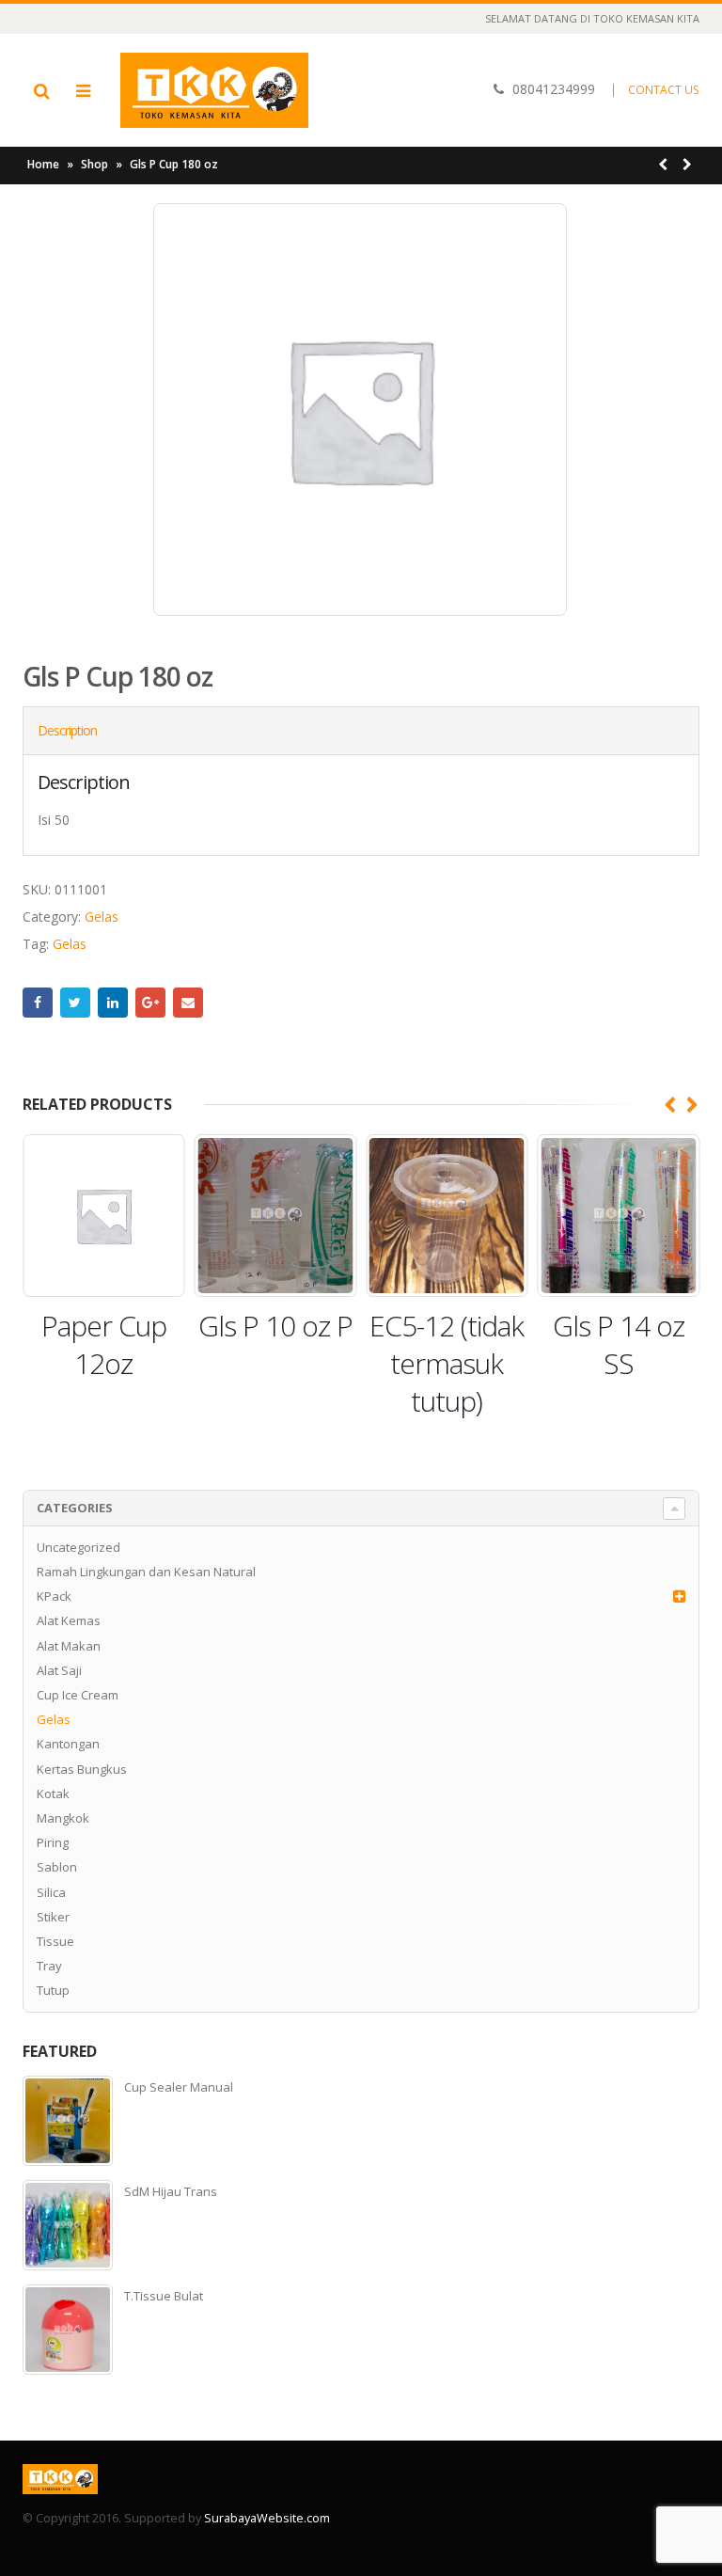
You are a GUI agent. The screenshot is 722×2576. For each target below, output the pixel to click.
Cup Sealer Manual (179, 2087)
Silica (51, 1892)
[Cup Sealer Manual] (68, 2121)
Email (188, 1003)
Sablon (57, 1867)
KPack (54, 1596)
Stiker (53, 1917)
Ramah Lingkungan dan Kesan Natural (146, 1572)
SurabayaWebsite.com (267, 2518)
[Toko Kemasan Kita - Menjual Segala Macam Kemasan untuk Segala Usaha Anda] (214, 90)
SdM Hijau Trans (171, 2191)
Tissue (55, 1941)
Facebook (38, 1003)
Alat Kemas (69, 1620)
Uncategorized (78, 1547)
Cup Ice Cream (78, 1695)
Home (43, 164)
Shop (94, 164)
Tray (49, 1966)
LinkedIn (113, 1003)
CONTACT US (664, 90)
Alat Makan (69, 1646)
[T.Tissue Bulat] (68, 2330)
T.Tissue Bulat (164, 2296)
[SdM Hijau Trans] (68, 2225)
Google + (150, 1003)
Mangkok (63, 1818)
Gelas (102, 917)
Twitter (75, 1003)
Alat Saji (59, 1670)
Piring (53, 1842)
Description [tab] (67, 730)
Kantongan (68, 1744)
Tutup (53, 1990)
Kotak (53, 1794)
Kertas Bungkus (82, 1769)
